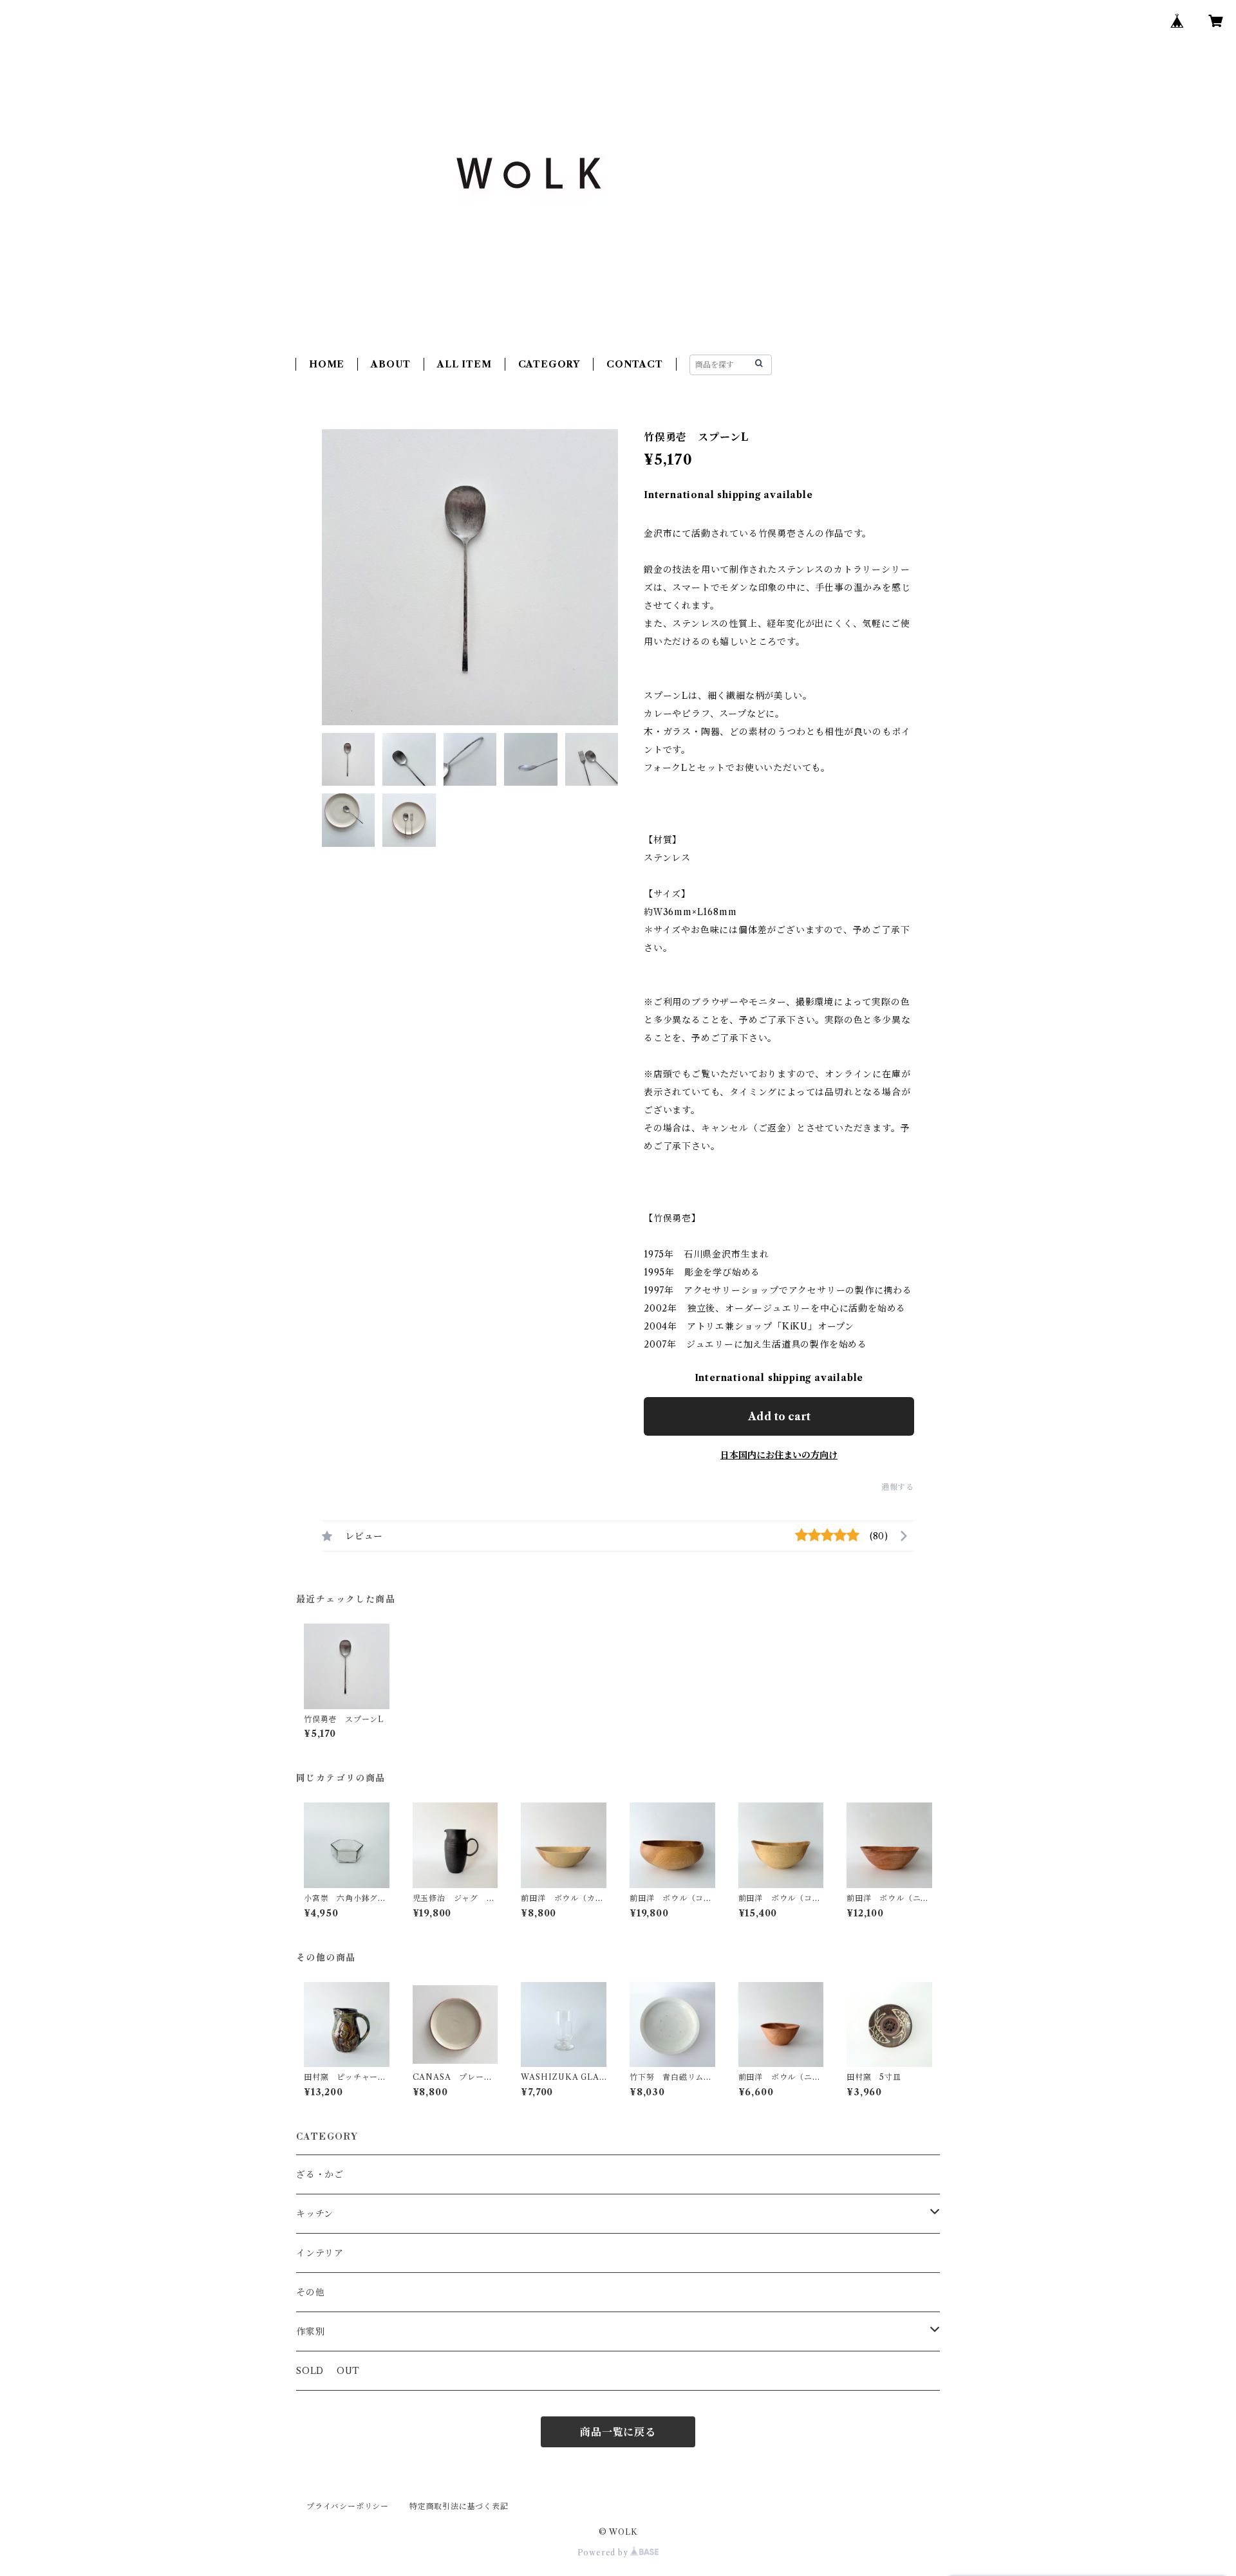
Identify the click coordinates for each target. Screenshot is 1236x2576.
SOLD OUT (328, 2371)
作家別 (310, 2331)
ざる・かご (320, 2174)
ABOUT (391, 364)
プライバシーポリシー (348, 2506)
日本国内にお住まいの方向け (779, 1455)
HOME (327, 364)
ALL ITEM (464, 364)
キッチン (315, 2214)
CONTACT (635, 364)
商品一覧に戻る (618, 2432)
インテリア (320, 2253)
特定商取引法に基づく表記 (459, 2506)
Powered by (604, 2553)
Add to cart (779, 1416)
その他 (310, 2292)
